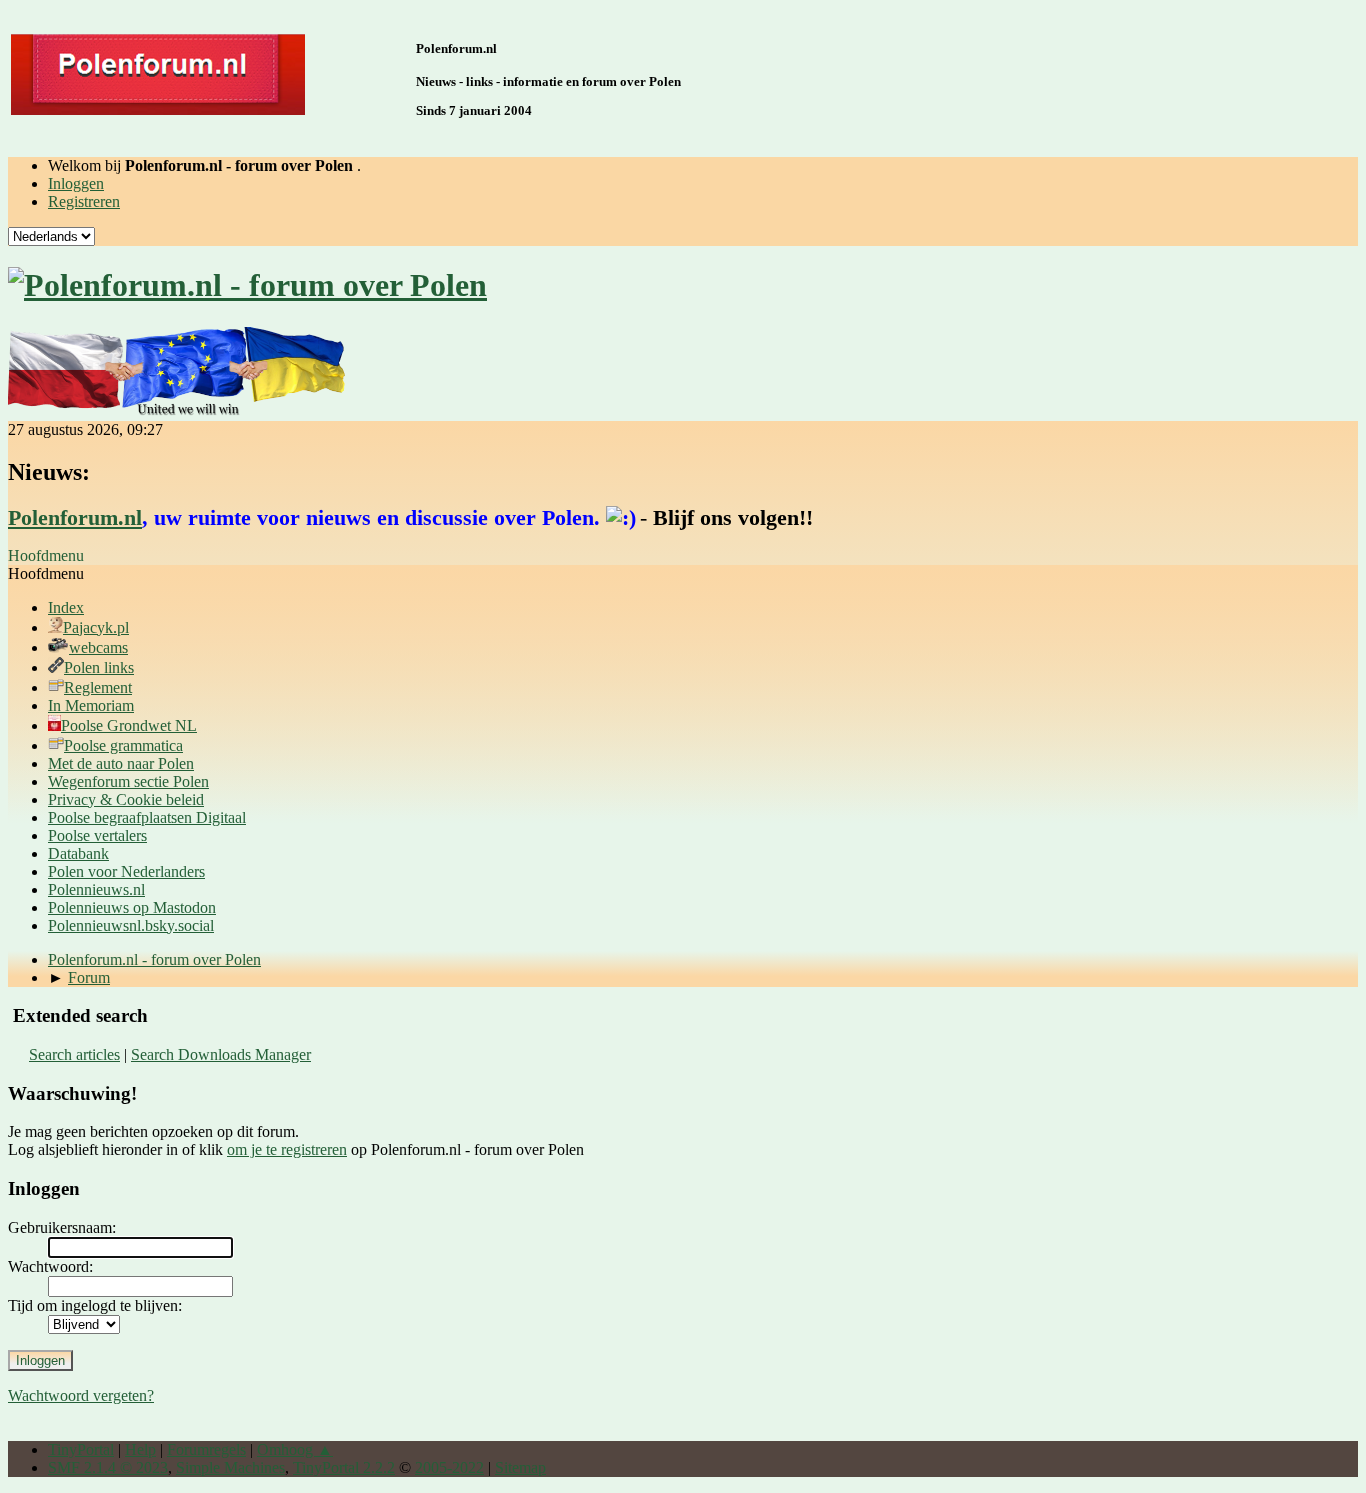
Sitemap (520, 1467)
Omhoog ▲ (295, 1449)
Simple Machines (230, 1467)
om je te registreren (287, 1149)
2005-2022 (449, 1467)
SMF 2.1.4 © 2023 (108, 1467)
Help (140, 1449)
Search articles (74, 1054)
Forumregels (206, 1449)
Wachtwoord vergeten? (81, 1395)
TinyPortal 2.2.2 (344, 1467)
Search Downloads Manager (221, 1054)
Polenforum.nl (75, 518)
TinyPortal (81, 1449)
